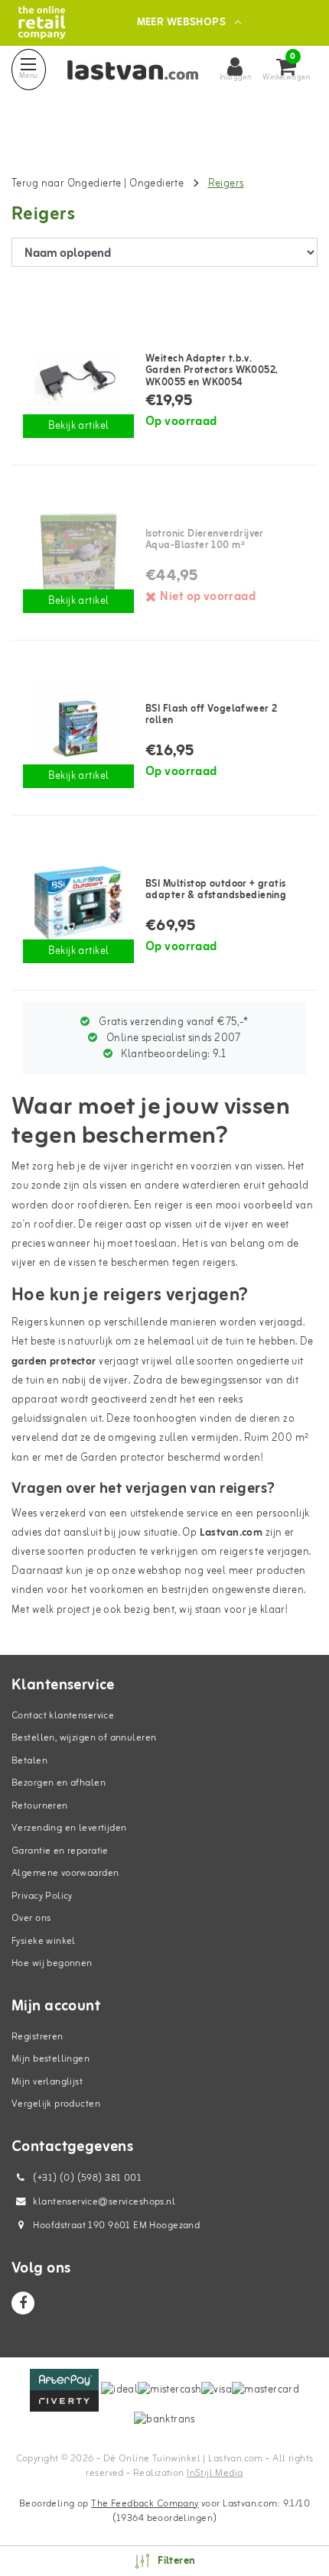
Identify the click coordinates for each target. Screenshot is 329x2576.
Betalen (29, 1761)
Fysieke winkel (44, 1941)
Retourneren (40, 1806)
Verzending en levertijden (69, 1828)
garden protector (54, 1362)
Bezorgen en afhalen (59, 1783)
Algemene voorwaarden (65, 1873)
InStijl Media (215, 2473)
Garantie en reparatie (60, 1851)
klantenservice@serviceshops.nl (104, 2202)
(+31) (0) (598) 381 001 (86, 2178)
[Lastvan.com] (42, 23)
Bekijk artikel (79, 426)
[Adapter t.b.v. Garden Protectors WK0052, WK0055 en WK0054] (78, 378)
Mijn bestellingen (50, 2059)
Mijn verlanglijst (47, 2082)
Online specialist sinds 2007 (173, 1038)
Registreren (37, 2037)
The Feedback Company (145, 2504)
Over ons (31, 1918)
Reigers (226, 184)
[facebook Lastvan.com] (23, 2303)
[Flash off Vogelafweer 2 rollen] (78, 728)
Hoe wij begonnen (52, 1963)
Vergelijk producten (56, 2104)
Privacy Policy (42, 1896)
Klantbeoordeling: (172, 1054)
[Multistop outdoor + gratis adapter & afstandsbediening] (78, 903)
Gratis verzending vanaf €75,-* (172, 1022)
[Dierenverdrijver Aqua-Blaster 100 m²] (78, 553)
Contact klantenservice (63, 1716)
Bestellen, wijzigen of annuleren (84, 1738)
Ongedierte (158, 184)
